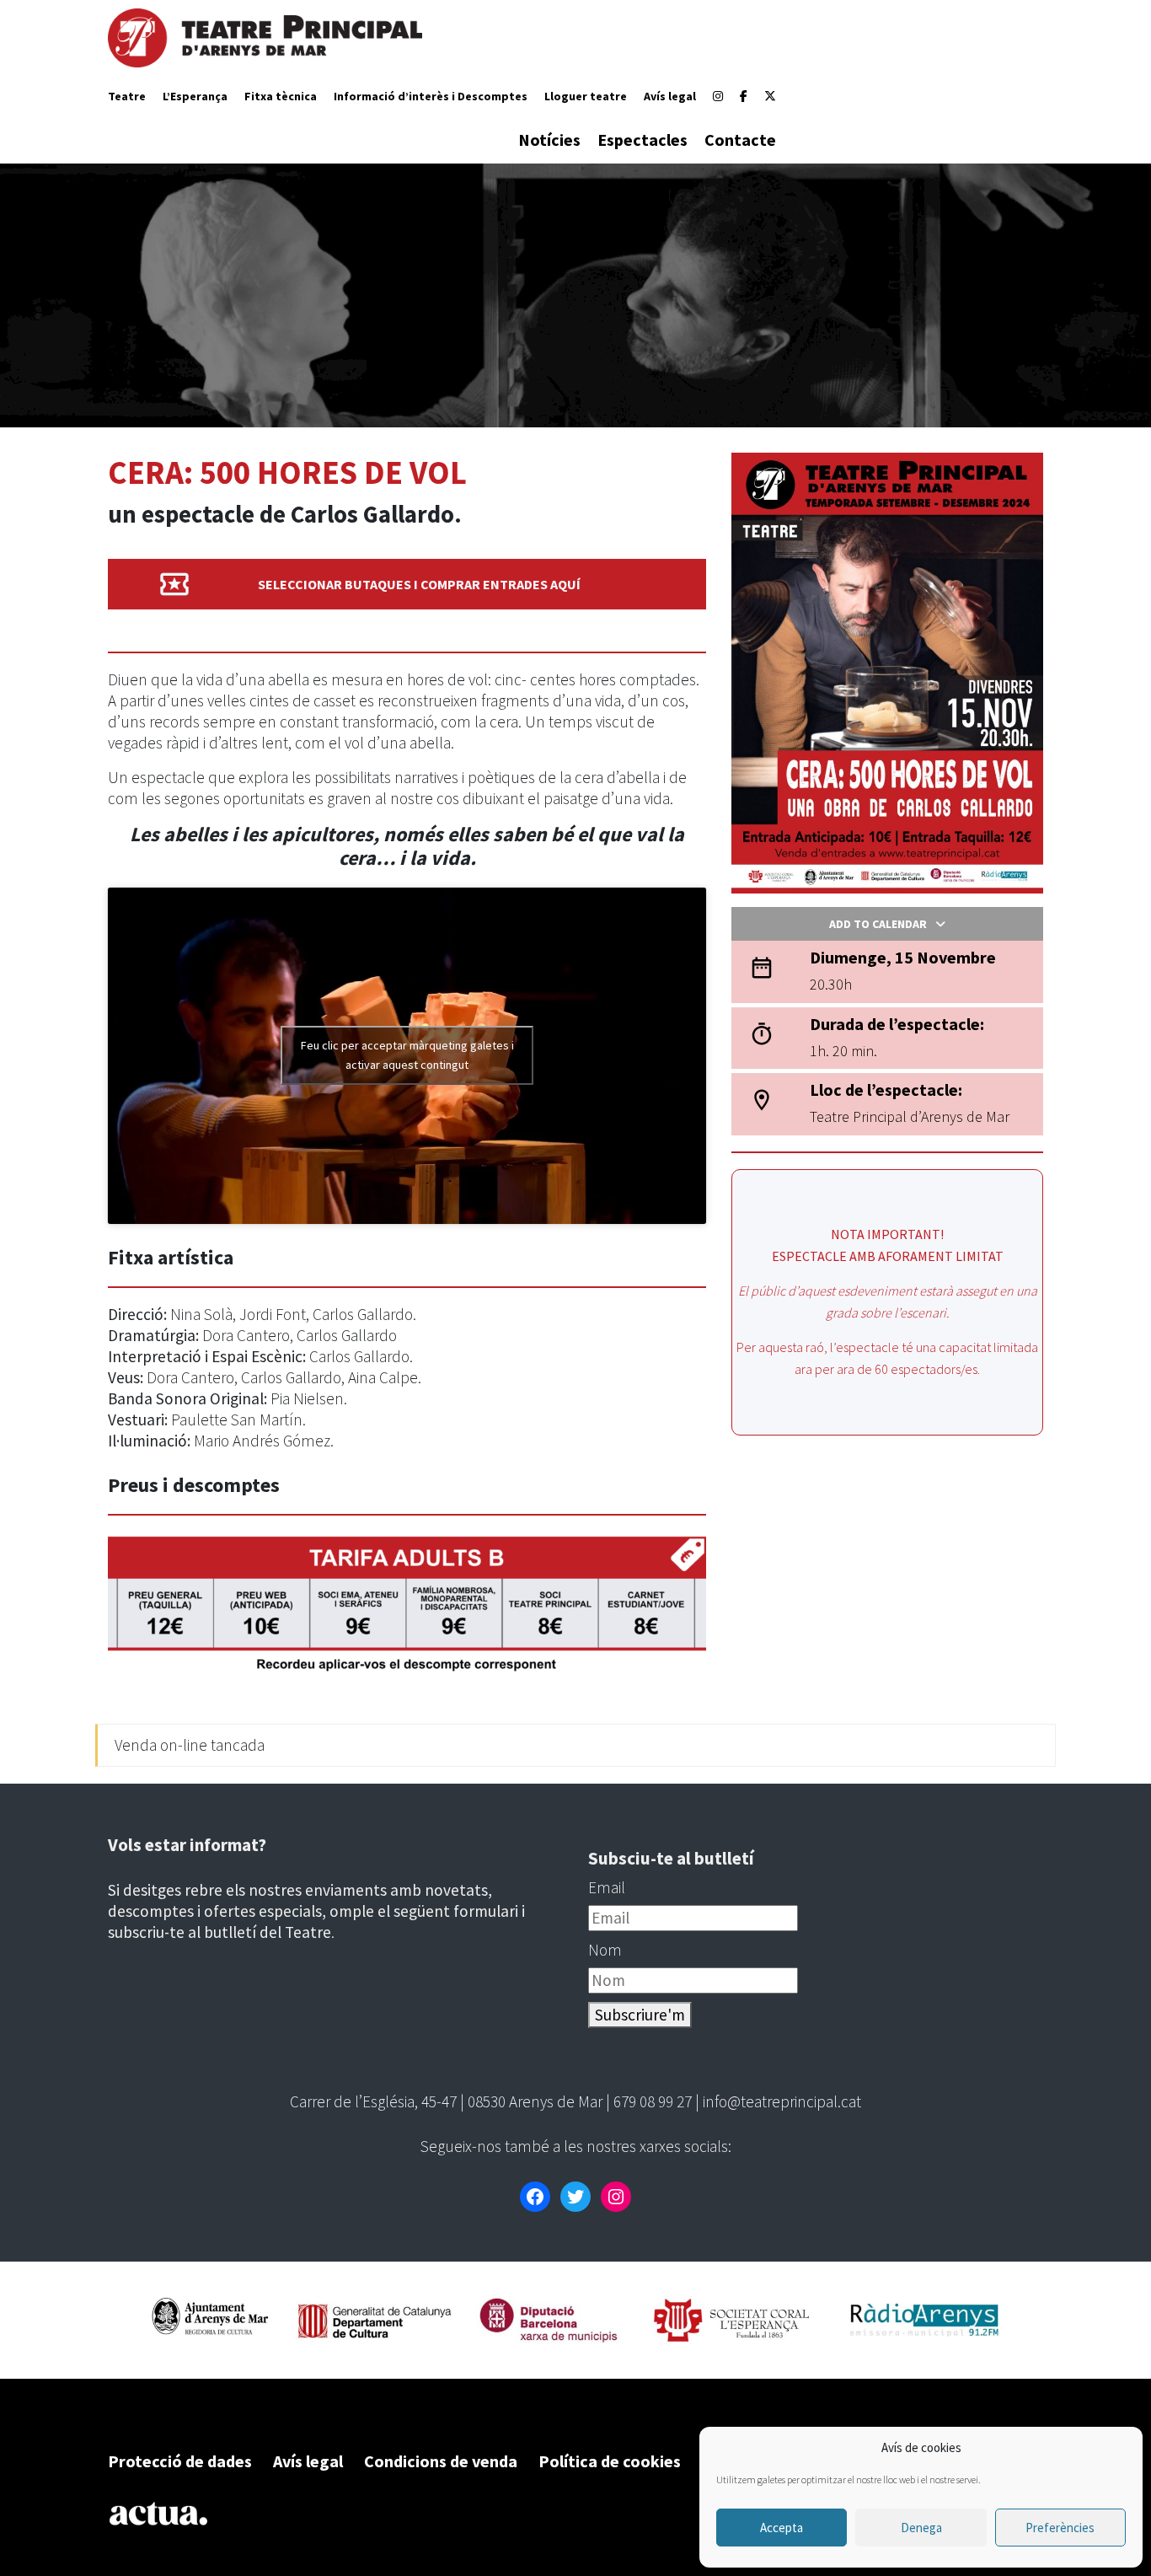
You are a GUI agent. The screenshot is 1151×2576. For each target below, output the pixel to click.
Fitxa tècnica (281, 96)
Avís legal (670, 96)
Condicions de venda (441, 2461)
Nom (605, 1950)
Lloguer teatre (586, 96)
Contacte (740, 140)
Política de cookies (610, 2461)
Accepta (782, 2528)
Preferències (1060, 2528)
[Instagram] (718, 96)
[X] (770, 96)
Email (607, 1887)
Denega (921, 2528)
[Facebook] (744, 96)
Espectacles (642, 140)
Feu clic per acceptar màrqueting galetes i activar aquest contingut (407, 1055)
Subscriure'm (640, 2015)
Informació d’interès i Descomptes (431, 96)
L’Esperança (195, 96)
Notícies (549, 140)
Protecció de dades (180, 2461)
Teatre (127, 96)
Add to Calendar (878, 924)
